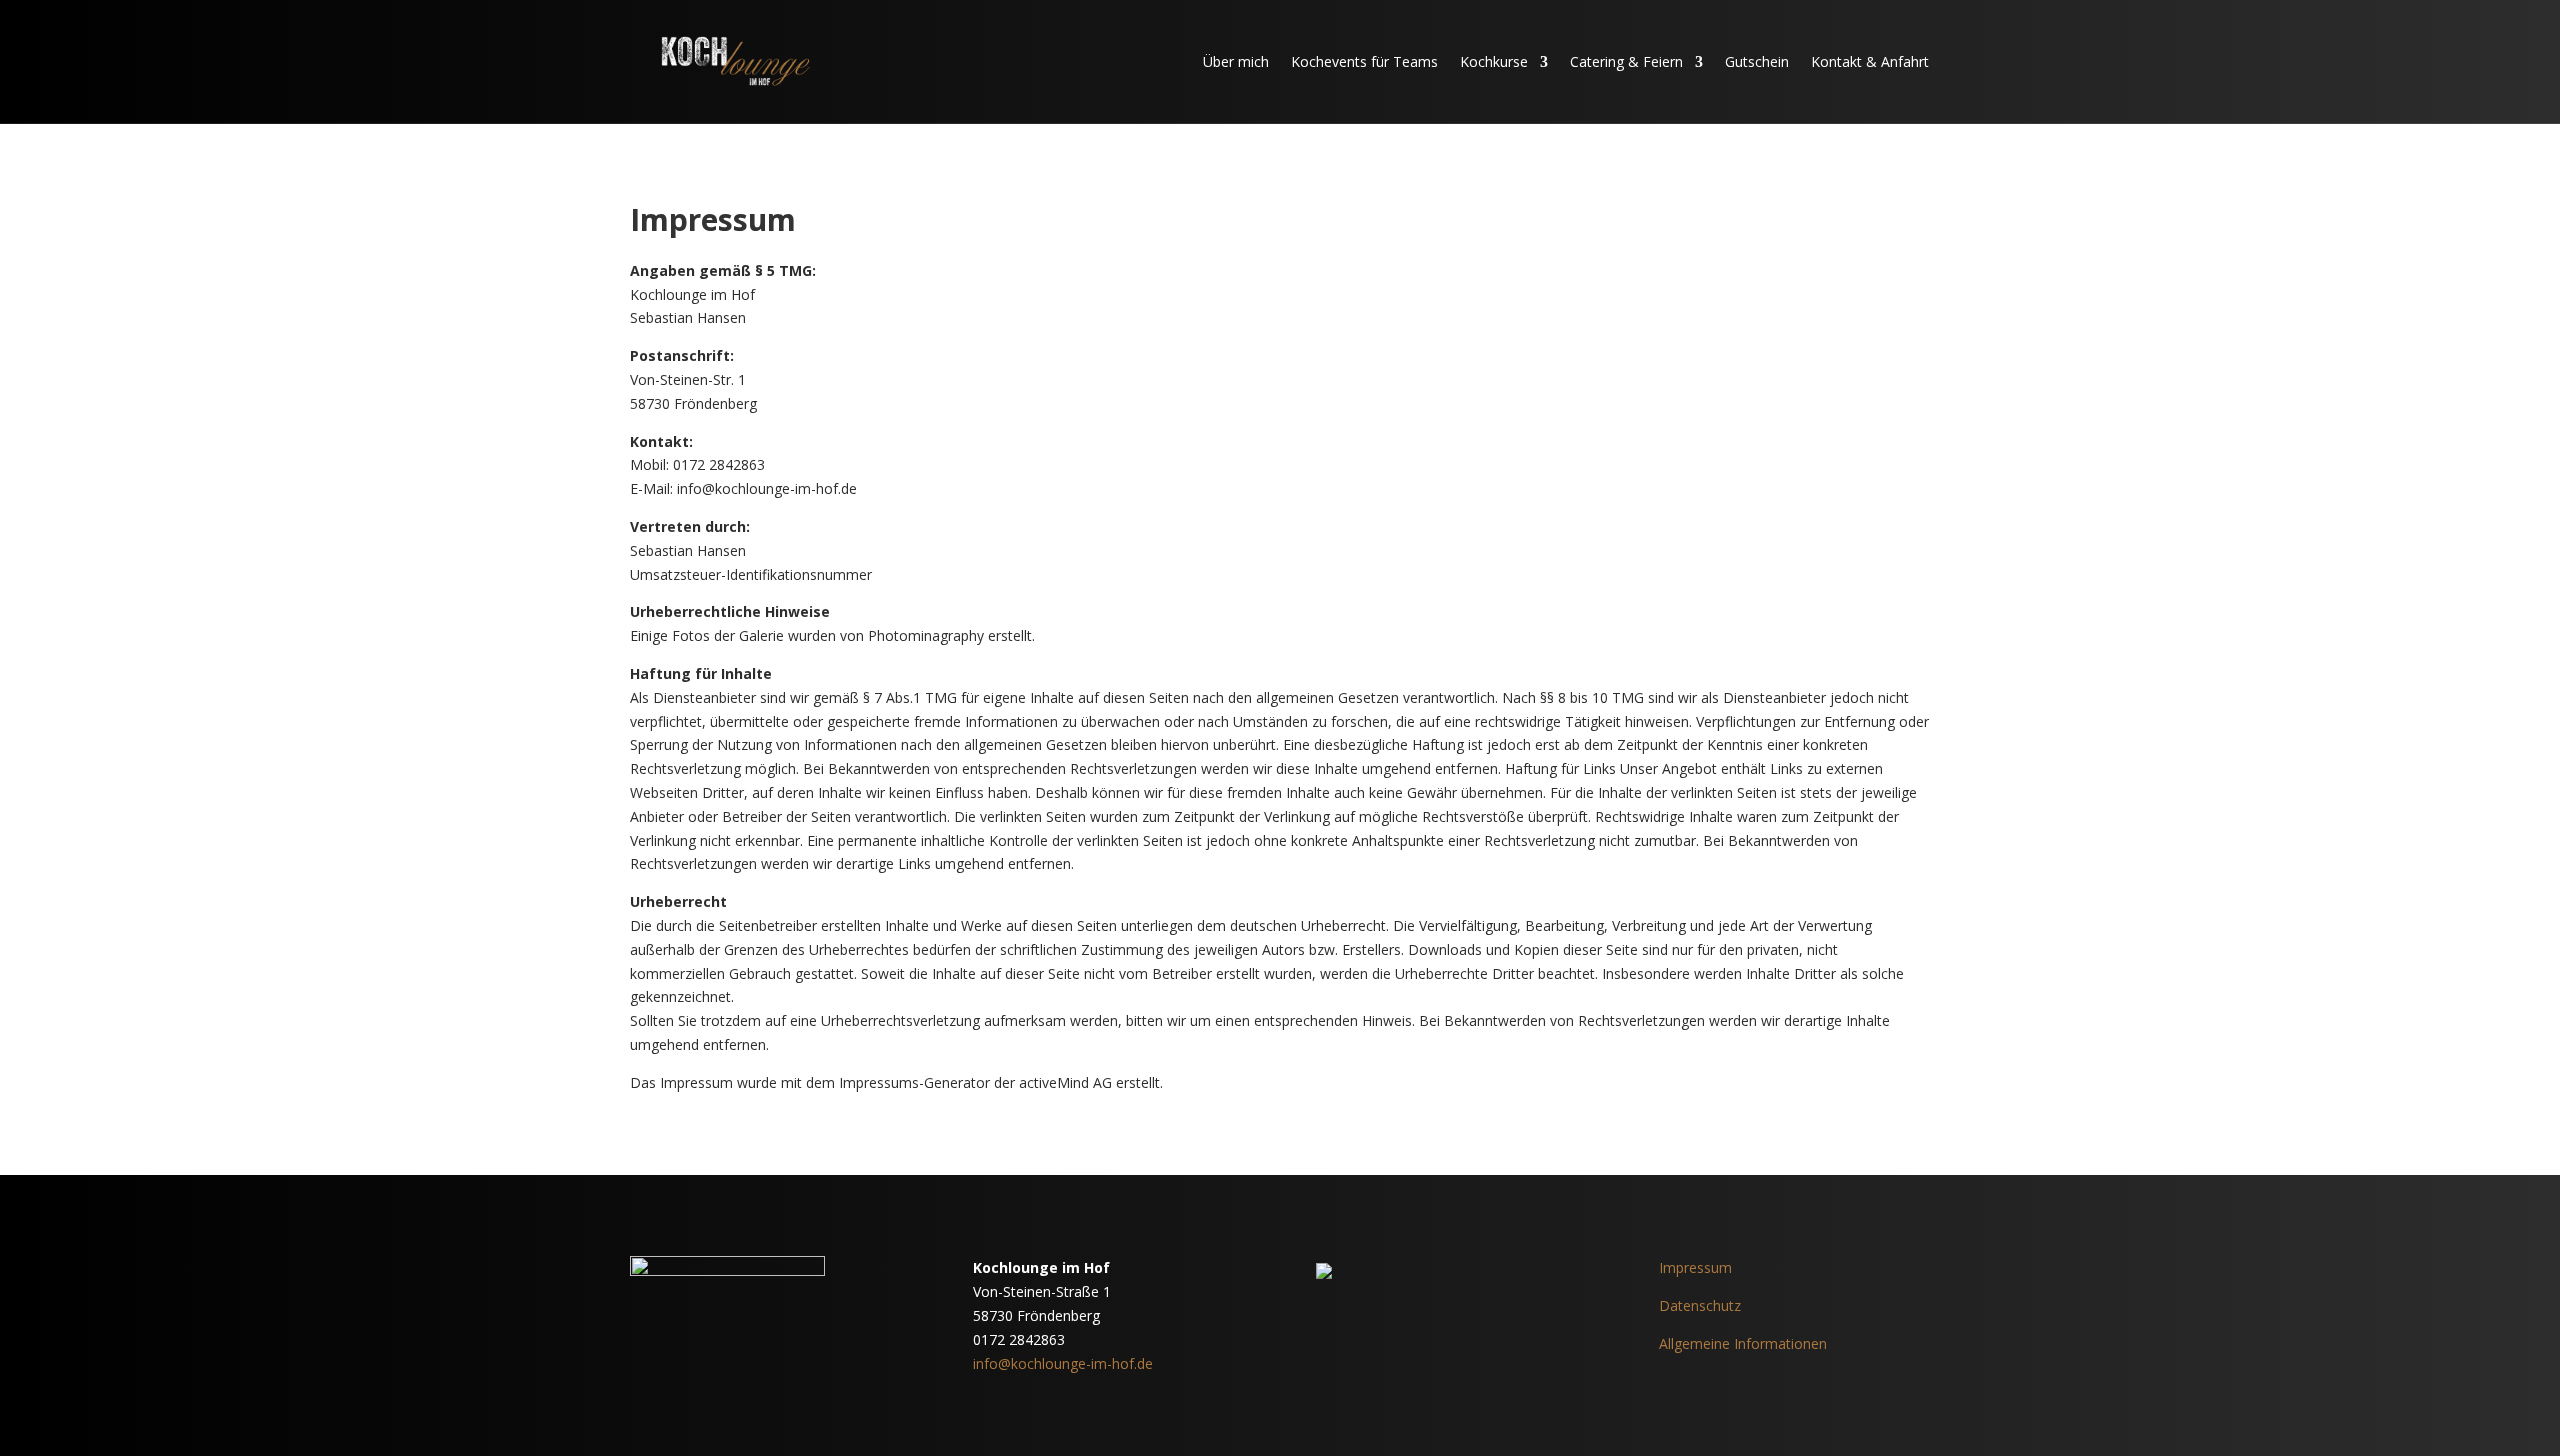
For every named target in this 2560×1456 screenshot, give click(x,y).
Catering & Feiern (1626, 61)
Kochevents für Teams (1364, 61)
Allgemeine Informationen (1743, 1343)
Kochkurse (1494, 61)
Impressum (1695, 1267)
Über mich (1236, 61)
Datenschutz (1700, 1305)
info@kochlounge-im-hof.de (1063, 1363)
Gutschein (1757, 61)
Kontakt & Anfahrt (1870, 61)
